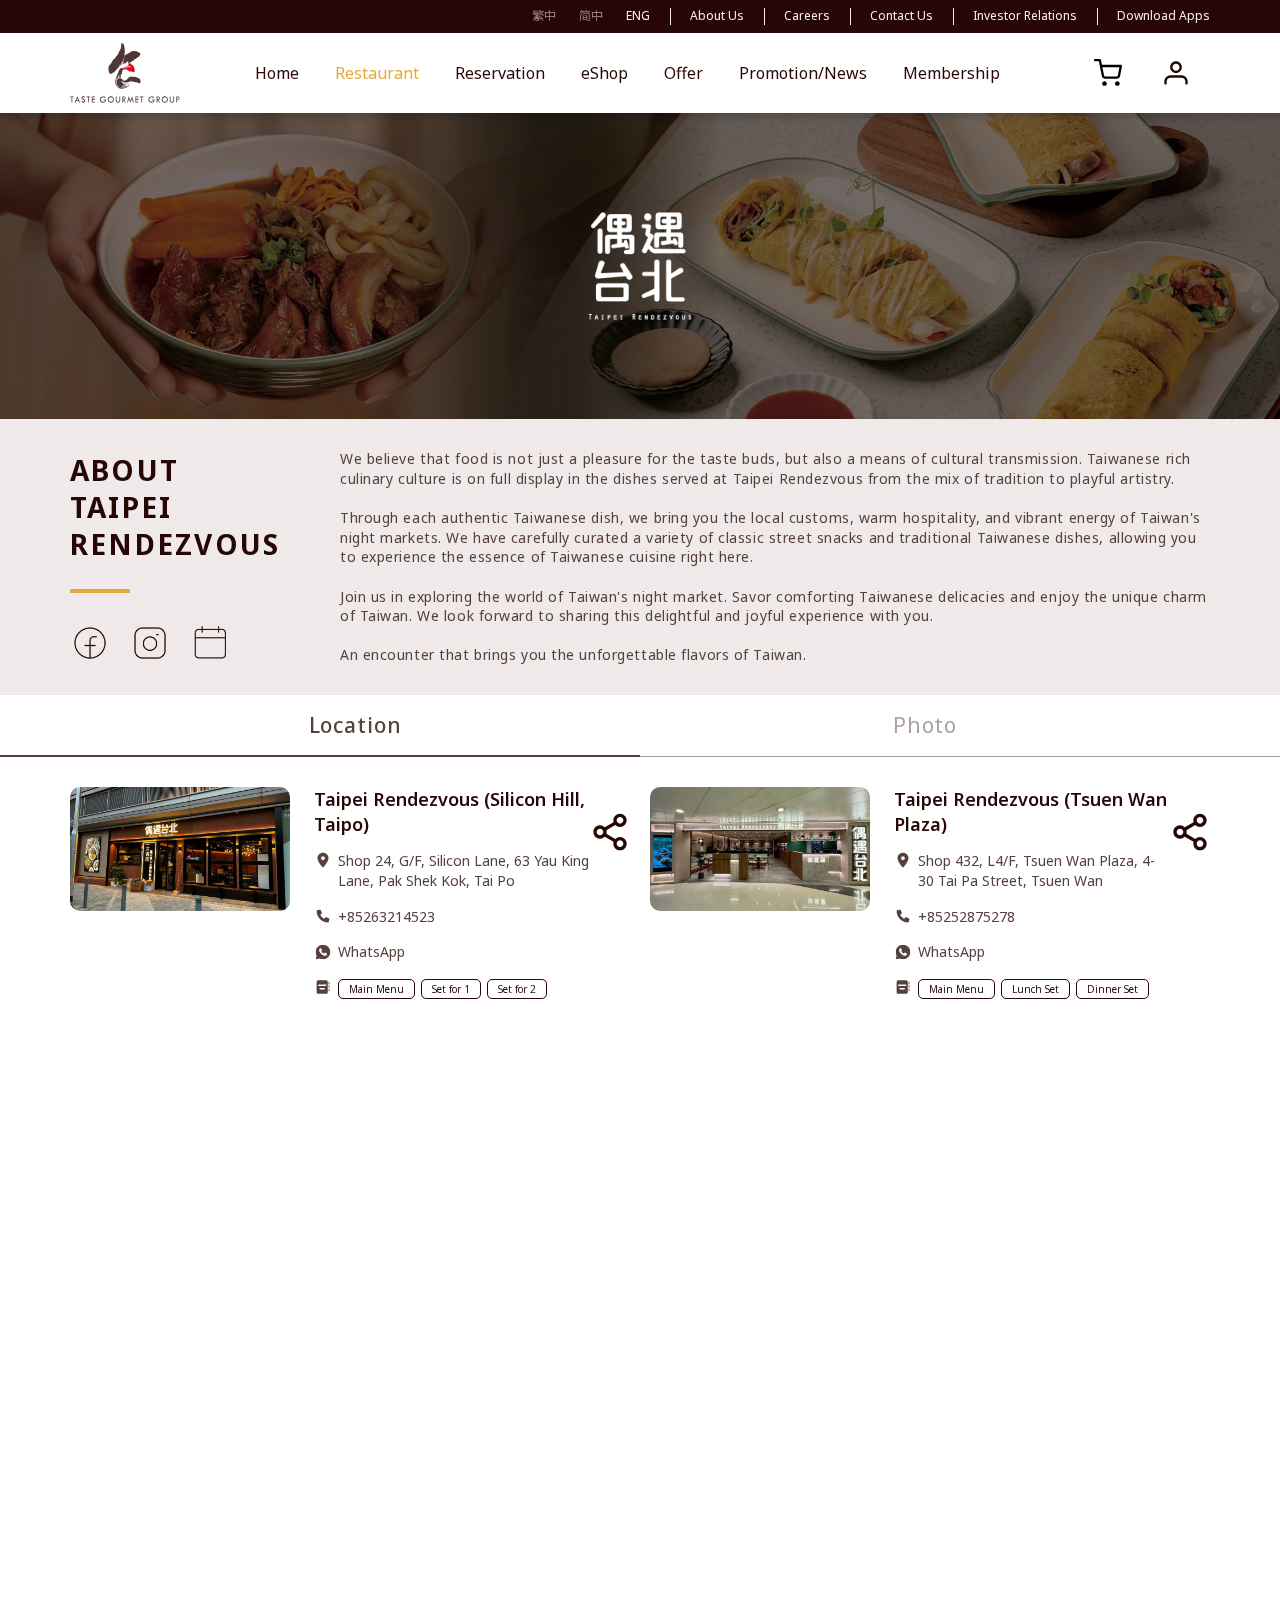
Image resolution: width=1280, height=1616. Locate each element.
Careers (807, 16)
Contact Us (901, 16)
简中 (591, 15)
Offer (683, 73)
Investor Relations (1025, 16)
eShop (604, 73)
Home (277, 73)
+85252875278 (966, 916)
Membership (951, 73)
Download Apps (1163, 16)
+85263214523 (386, 916)
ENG (638, 15)
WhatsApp (371, 951)
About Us (717, 16)
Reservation (500, 73)
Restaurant (377, 73)
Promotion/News (803, 73)
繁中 (544, 15)
